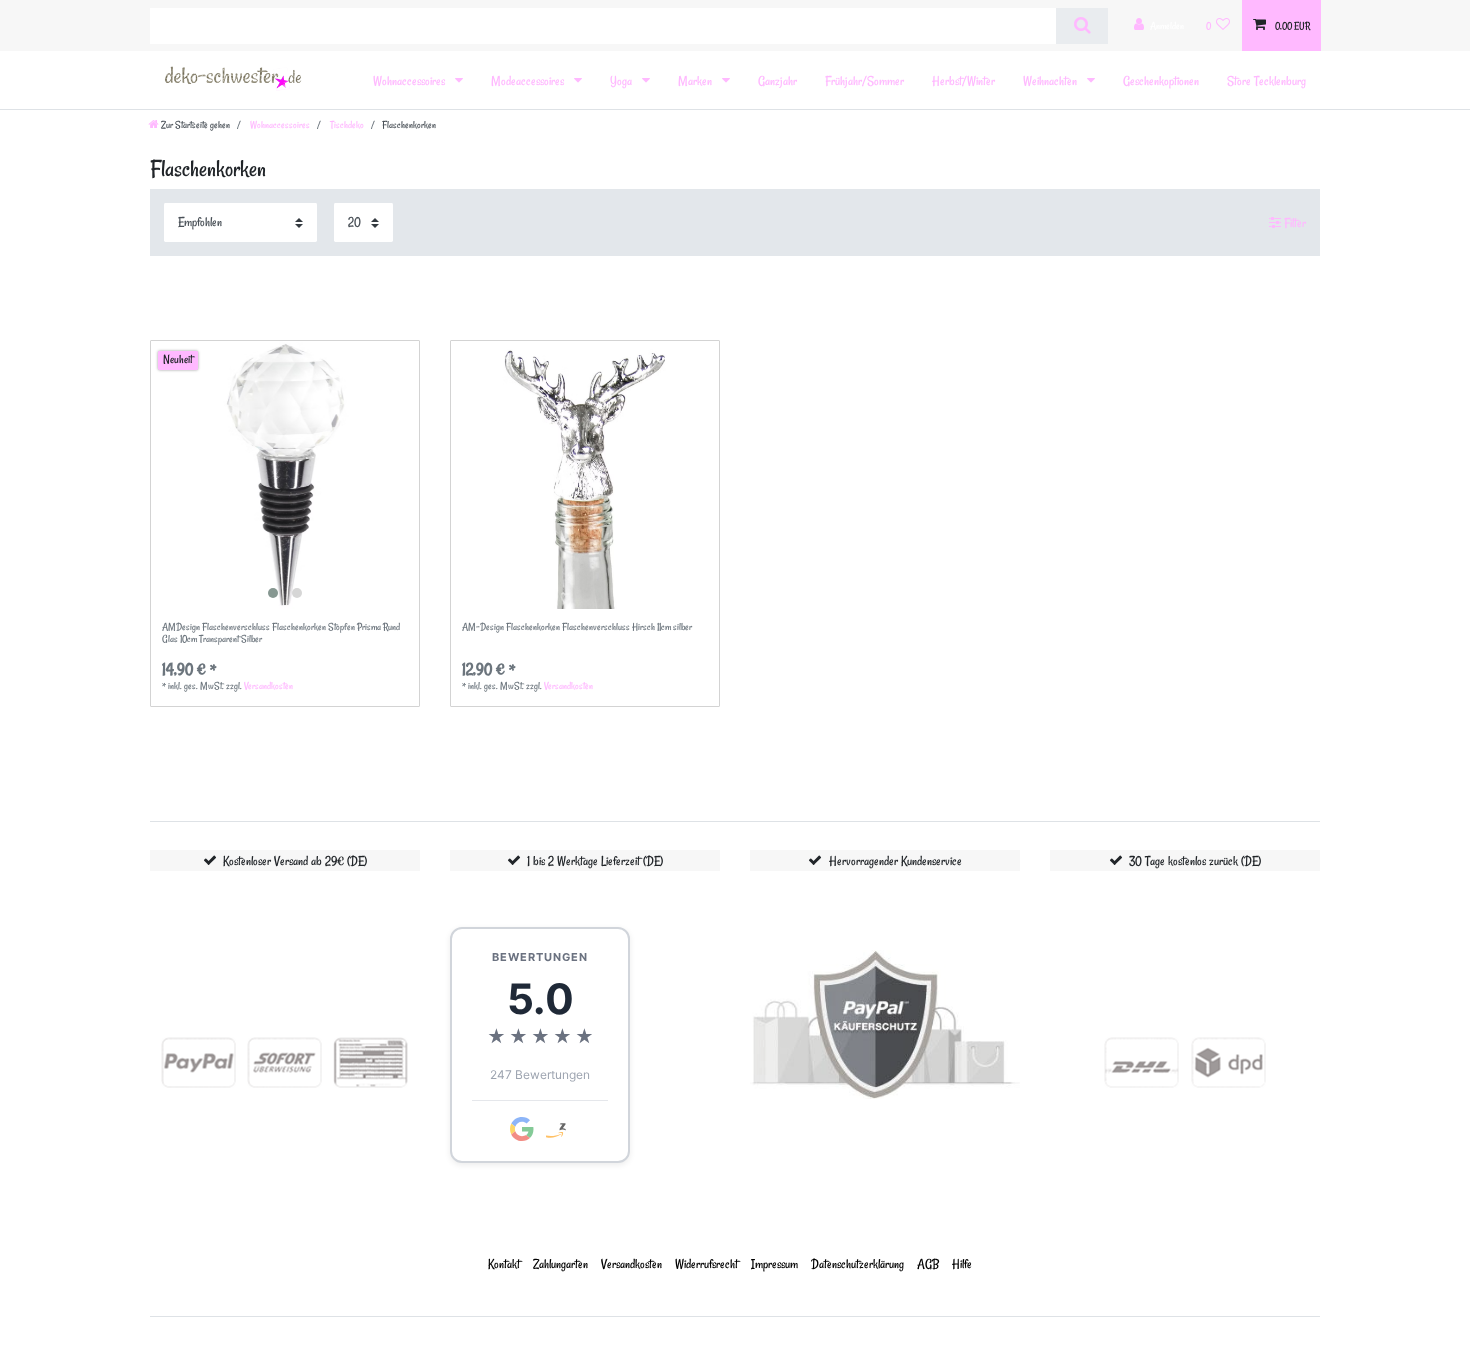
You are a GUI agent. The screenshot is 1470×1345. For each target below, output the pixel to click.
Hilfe (962, 1263)
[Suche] (1081, 26)
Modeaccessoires (529, 80)
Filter (1293, 222)
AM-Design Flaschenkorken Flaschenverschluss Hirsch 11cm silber (577, 627)
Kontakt (504, 1263)
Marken (696, 80)
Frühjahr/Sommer (864, 80)
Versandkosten (268, 686)
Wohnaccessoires (410, 80)
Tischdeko (346, 125)
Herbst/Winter (963, 80)
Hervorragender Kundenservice (895, 860)
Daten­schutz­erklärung (857, 1263)
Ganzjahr (777, 80)
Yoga (622, 80)
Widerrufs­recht (706, 1263)
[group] (285, 475)
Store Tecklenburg (1266, 80)
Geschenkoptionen (1161, 80)
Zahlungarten (560, 1263)
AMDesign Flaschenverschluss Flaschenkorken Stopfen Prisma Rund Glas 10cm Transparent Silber (281, 633)
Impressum (774, 1263)
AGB (928, 1263)
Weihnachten (1051, 80)
